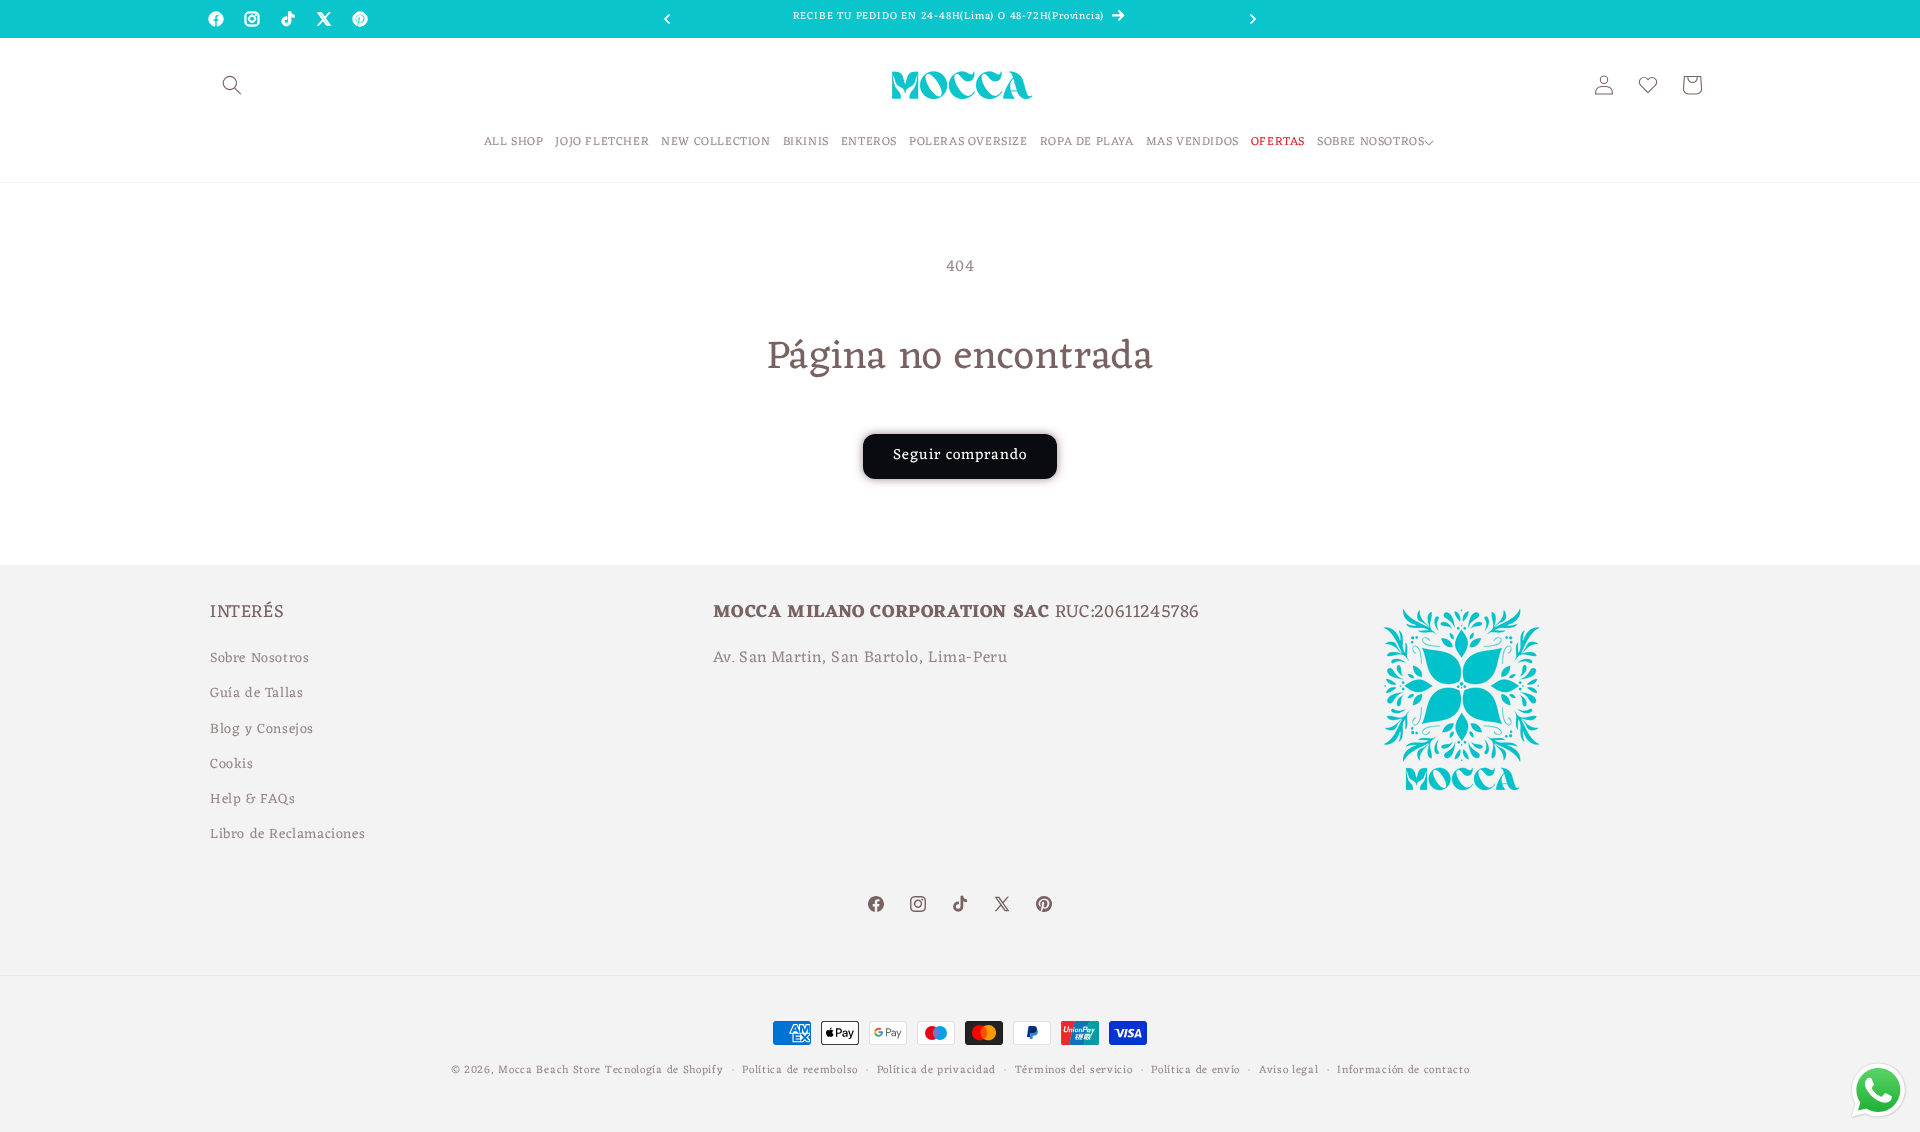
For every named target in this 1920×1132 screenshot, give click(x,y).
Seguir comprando (960, 455)
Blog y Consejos (262, 729)
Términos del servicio (1074, 1069)
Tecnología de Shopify (664, 1070)
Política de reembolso (800, 1069)
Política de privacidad (936, 1069)
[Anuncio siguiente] (1253, 19)
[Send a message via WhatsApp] (1878, 1090)
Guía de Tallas (256, 694)
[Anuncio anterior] (667, 19)
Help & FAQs (253, 799)
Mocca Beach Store (549, 1070)
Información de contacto (1403, 1069)
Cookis (232, 764)
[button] (232, 85)
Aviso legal (1289, 1069)
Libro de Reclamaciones (287, 834)
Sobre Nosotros (259, 658)
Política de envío (1195, 1069)
